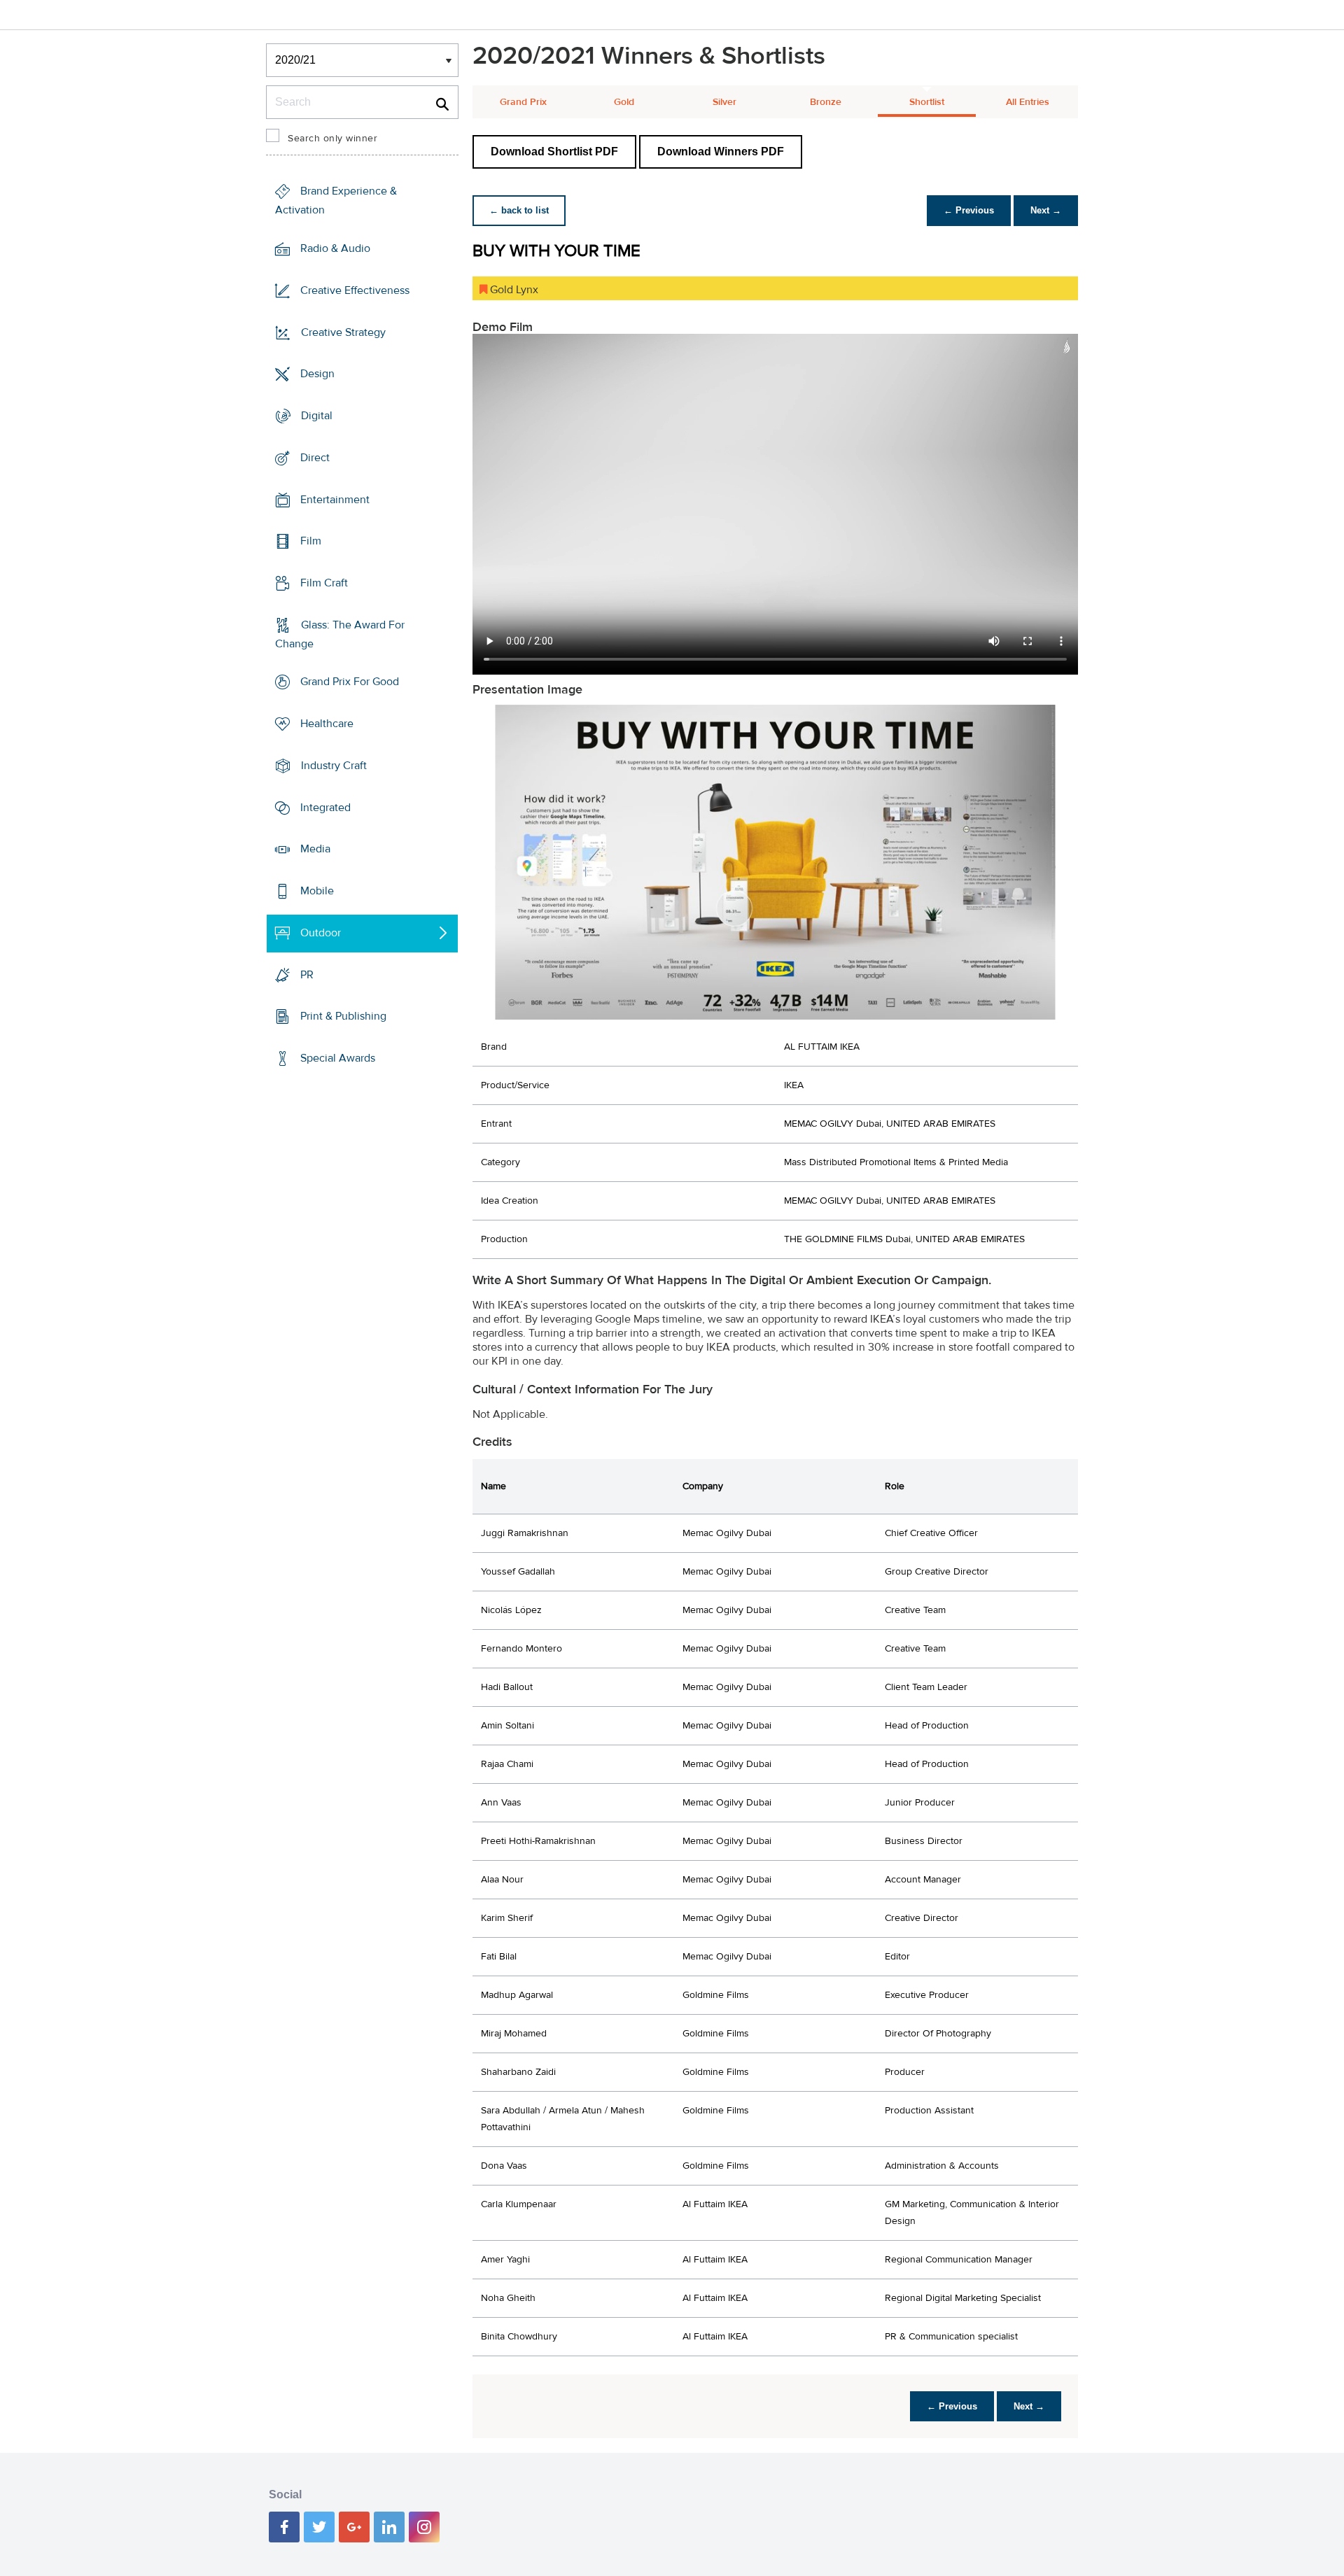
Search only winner (332, 139)
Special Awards (338, 1058)
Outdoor (321, 933)
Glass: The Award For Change (340, 634)
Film (311, 541)
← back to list (519, 210)
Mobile (317, 891)
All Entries (1028, 102)
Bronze (826, 102)
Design (317, 374)
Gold (624, 102)
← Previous (969, 210)
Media (315, 849)
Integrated (325, 808)
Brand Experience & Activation (336, 200)
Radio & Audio (335, 248)
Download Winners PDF (721, 152)
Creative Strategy (343, 332)
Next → (1046, 210)
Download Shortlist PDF (554, 152)
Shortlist (927, 102)
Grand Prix (523, 102)
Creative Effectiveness (355, 290)
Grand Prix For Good (350, 682)
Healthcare (327, 724)
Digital (317, 416)
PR (307, 974)
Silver (724, 102)
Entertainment (335, 499)
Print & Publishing (343, 1016)
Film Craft (324, 583)
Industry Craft (334, 766)
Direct (315, 458)
